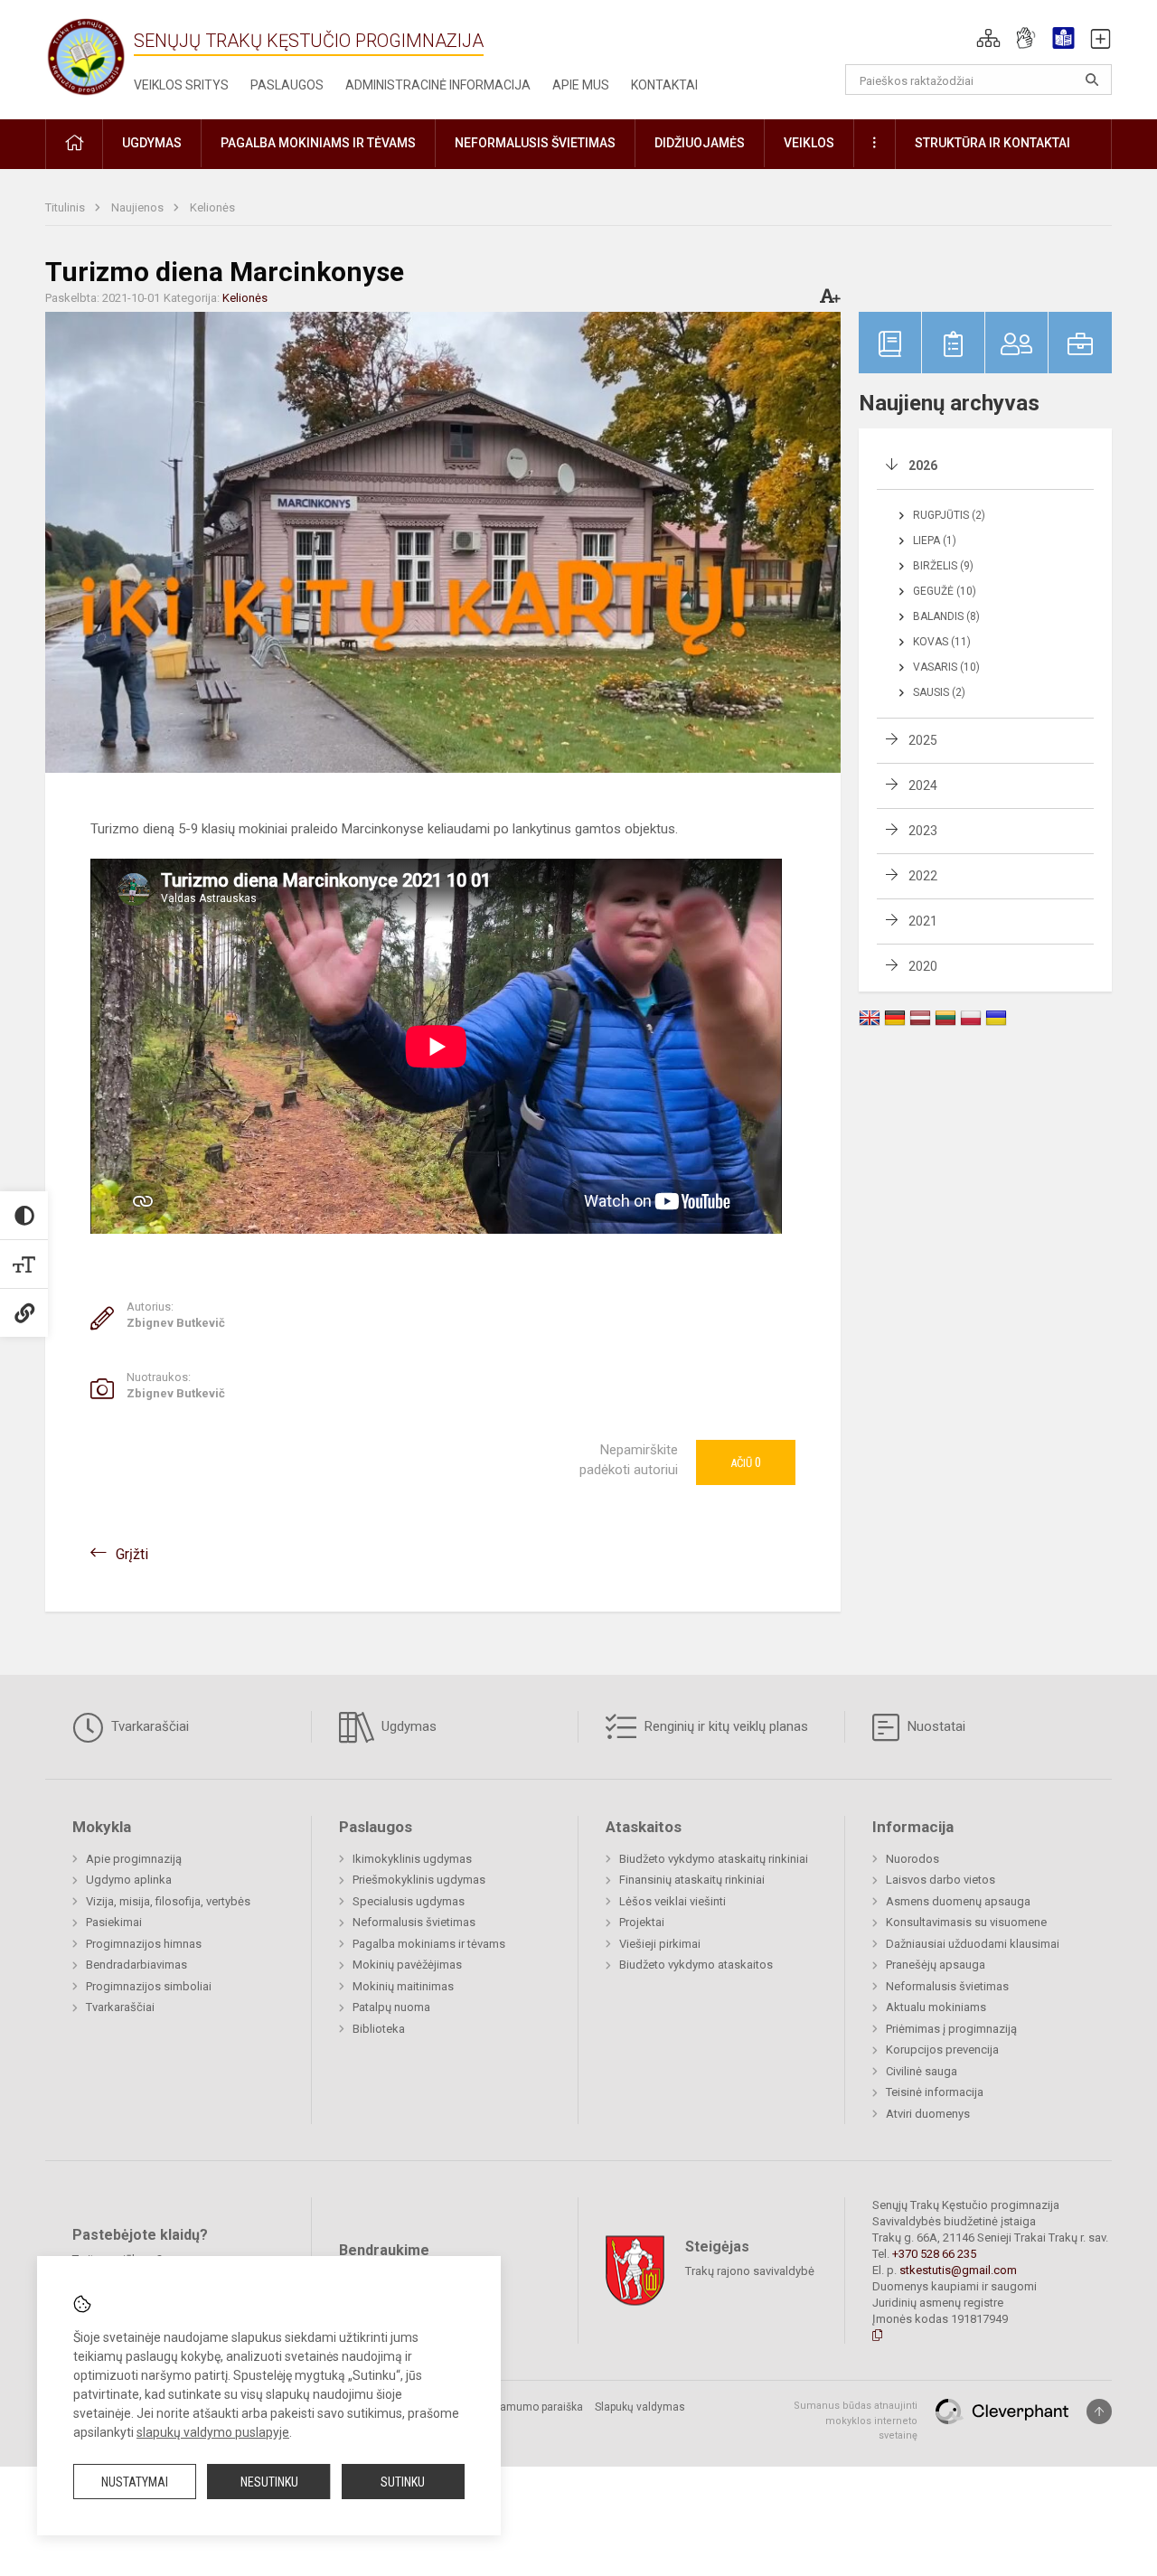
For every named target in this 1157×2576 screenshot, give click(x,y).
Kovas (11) (942, 642)
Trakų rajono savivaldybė (750, 2271)
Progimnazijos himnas (144, 1944)
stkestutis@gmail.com (958, 2270)
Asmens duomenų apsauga (958, 1901)
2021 (923, 921)
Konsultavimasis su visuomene (966, 1922)
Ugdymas (407, 1726)
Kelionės (212, 207)
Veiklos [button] (809, 143)
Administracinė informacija (438, 85)
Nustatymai (135, 2482)
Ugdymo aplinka (129, 1880)
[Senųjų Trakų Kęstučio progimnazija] (86, 56)
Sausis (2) (939, 692)
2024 (923, 785)
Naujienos (139, 207)
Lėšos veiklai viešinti (673, 1901)
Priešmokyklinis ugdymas (419, 1880)
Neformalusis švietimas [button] (535, 143)
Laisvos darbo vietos (941, 1880)
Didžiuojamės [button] (700, 143)
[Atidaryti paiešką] (1092, 80)
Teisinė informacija (935, 2092)
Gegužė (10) (945, 591)
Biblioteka (379, 2029)
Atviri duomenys (928, 2114)
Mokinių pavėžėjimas (407, 1965)
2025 (923, 740)
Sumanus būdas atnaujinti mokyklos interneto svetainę (856, 2421)
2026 (923, 465)
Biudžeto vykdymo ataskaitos (696, 1965)
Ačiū (746, 1462)
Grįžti (132, 1554)
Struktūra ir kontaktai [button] (992, 143)
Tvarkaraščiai (148, 1726)
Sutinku (403, 2482)
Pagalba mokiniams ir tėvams (429, 1944)
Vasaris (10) (946, 667)
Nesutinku (269, 2482)
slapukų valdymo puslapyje (213, 2432)
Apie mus (581, 85)
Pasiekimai (114, 1922)
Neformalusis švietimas (414, 1922)
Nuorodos (912, 1859)
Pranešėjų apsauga (936, 1965)
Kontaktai (664, 85)
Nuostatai (935, 1726)
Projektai (642, 1922)
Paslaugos (287, 85)
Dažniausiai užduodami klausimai (973, 1944)
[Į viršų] (1099, 2411)
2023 (923, 831)
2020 (923, 966)
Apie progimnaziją (134, 1859)
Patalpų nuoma (391, 2007)
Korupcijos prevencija (942, 2050)
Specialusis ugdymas (409, 1901)
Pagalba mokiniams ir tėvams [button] (318, 143)
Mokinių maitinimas (403, 1986)
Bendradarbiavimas (136, 1965)
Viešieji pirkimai (660, 1944)
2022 (923, 876)
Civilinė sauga (922, 2071)
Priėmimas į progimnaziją (951, 2029)
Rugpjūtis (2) (949, 515)
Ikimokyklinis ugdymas (412, 1859)
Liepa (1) (935, 541)
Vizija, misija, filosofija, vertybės (168, 1901)
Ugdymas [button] (152, 143)
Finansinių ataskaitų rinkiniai (692, 1880)
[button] (988, 38)
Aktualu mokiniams (936, 2007)
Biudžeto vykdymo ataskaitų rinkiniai (714, 1859)
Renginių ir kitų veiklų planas (724, 1726)
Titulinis (66, 207)
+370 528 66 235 (934, 2254)
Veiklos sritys (181, 85)
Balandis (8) (946, 616)
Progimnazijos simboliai (149, 1986)
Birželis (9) (943, 566)
